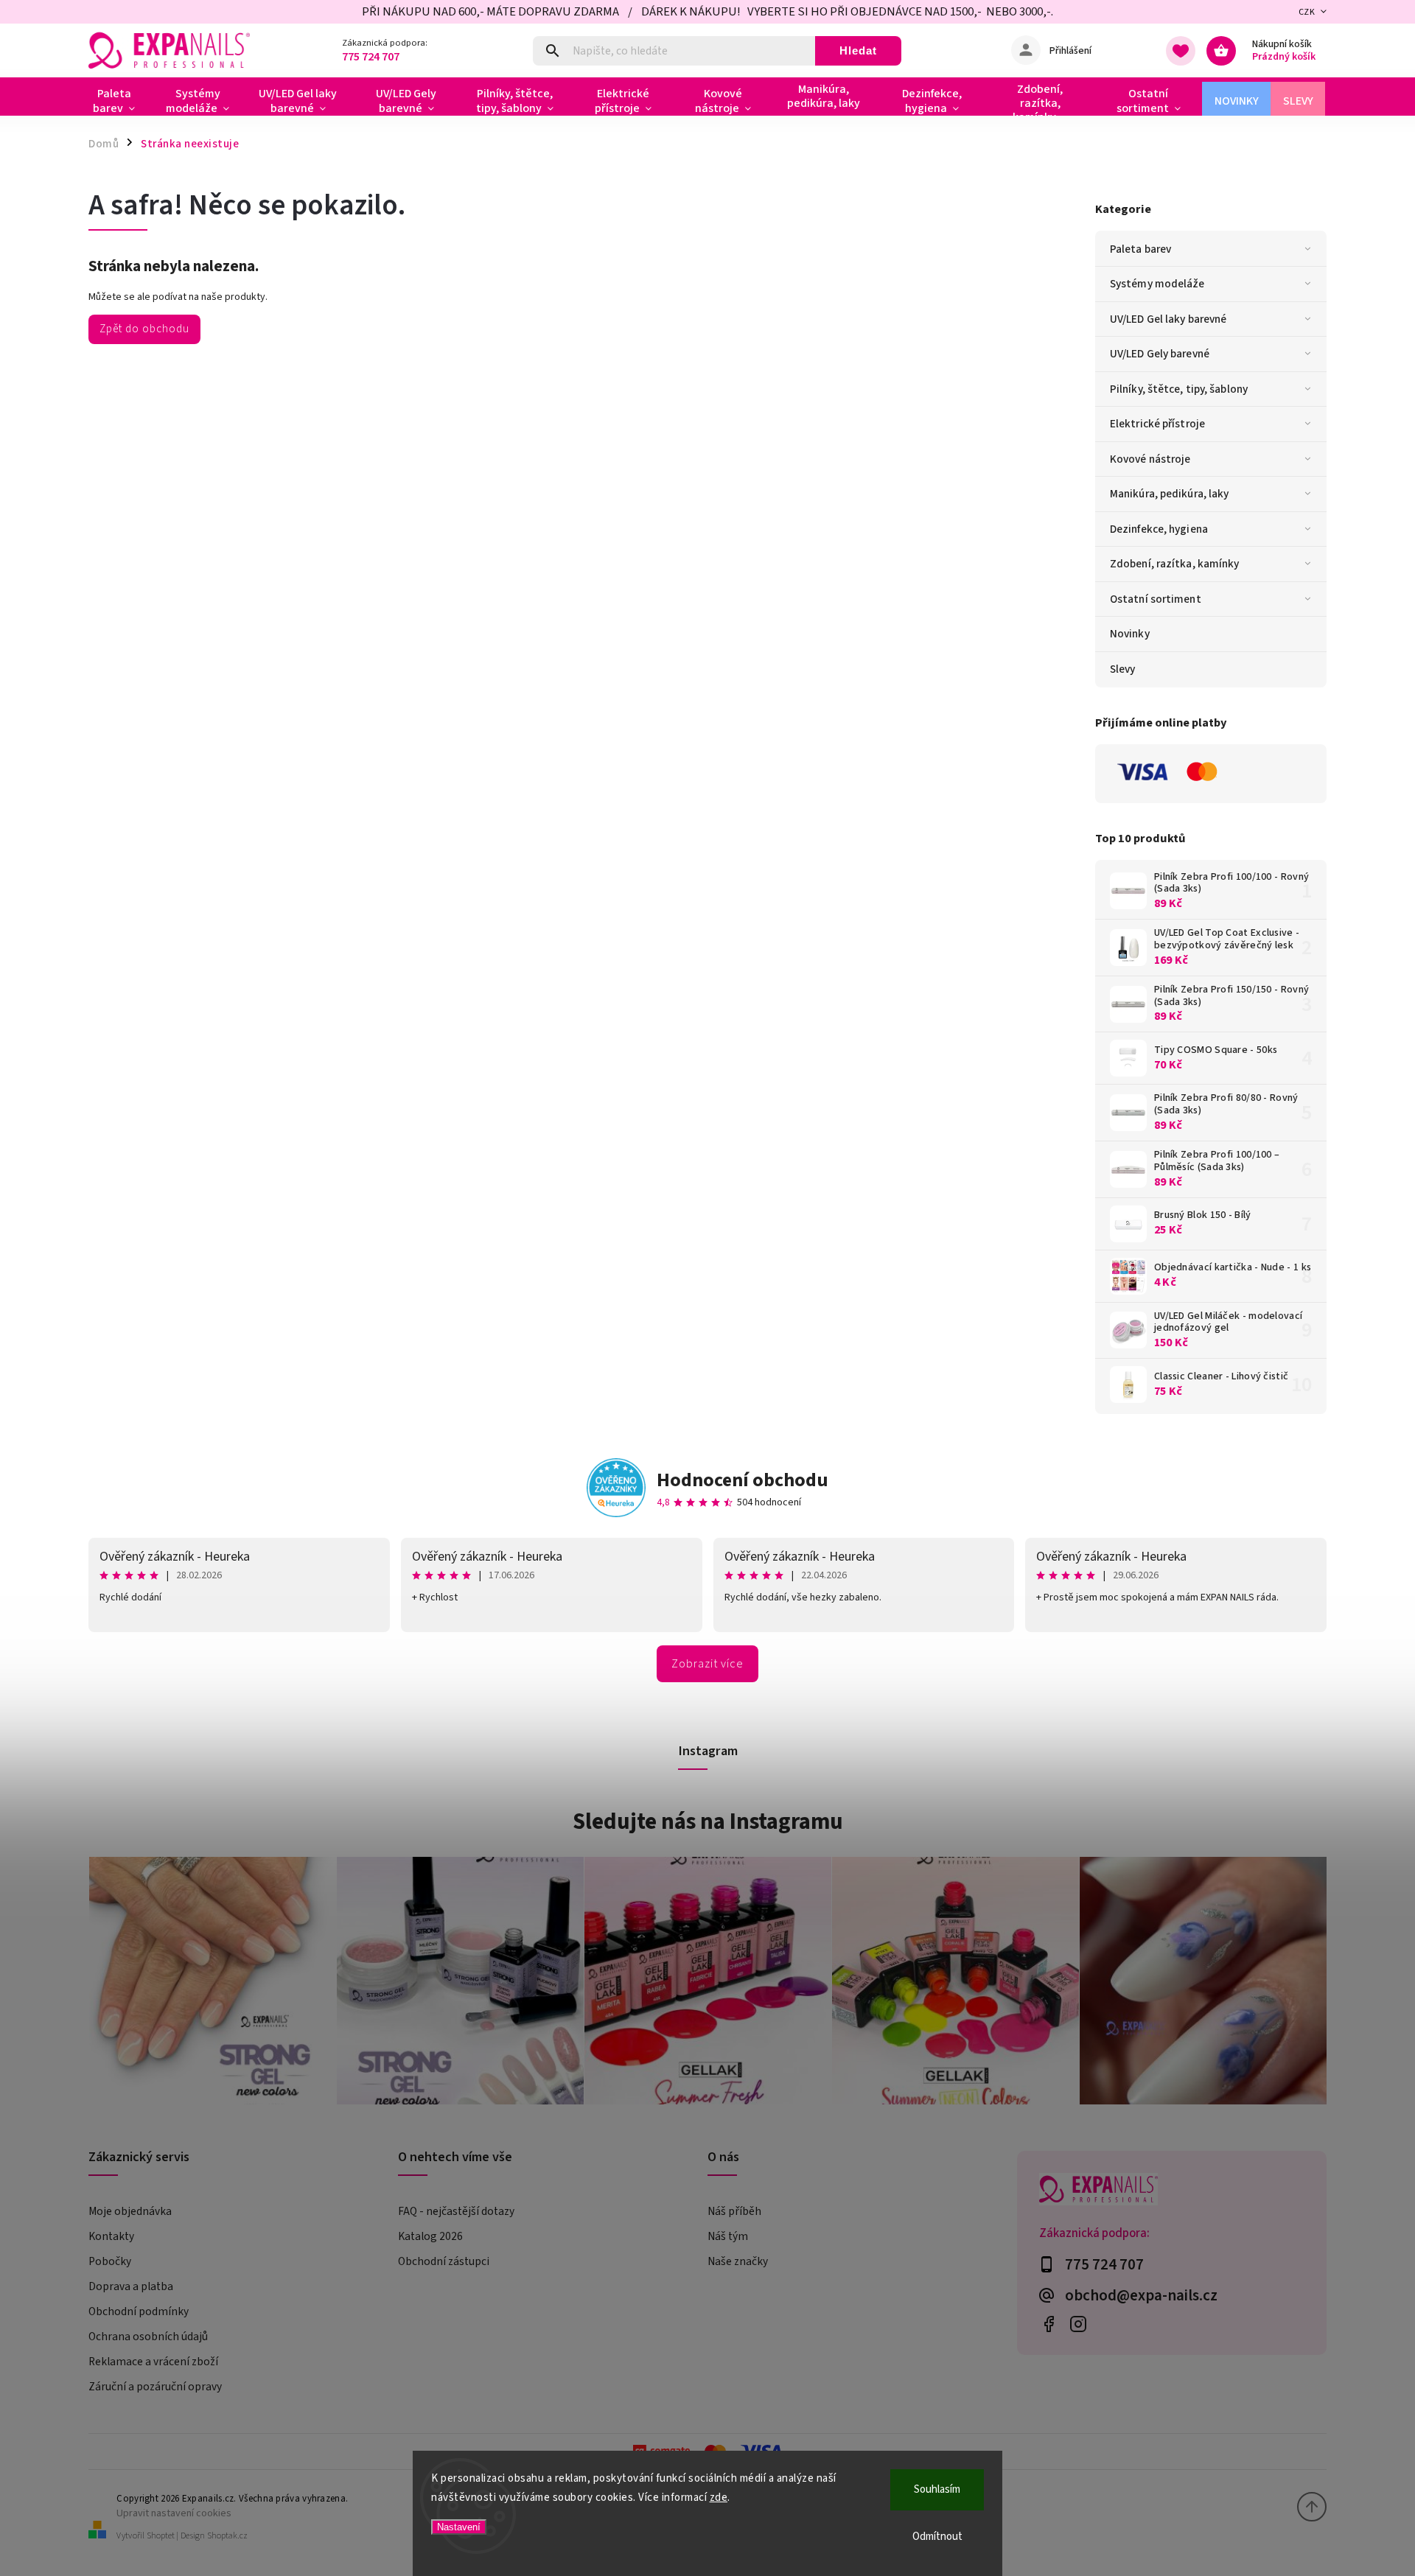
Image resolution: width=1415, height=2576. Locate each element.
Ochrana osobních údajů (148, 2337)
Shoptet (161, 2536)
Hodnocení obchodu (743, 1480)
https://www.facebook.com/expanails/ (1048, 2324)
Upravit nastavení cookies (174, 2513)
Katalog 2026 (430, 2236)
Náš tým (728, 2236)
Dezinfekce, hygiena (1159, 529)
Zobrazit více (707, 1664)
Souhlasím (937, 2489)
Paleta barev (1140, 249)
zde (719, 2498)
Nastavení (459, 2527)
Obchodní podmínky (139, 2311)
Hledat (858, 50)
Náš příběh (734, 2211)
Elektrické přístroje (1157, 424)
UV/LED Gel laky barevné (1168, 319)
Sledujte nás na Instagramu (708, 1821)
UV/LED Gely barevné (1160, 354)
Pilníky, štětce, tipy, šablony (1179, 389)
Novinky (1130, 634)
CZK (1307, 12)
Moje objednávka (130, 2211)
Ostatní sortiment (1156, 599)
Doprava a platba (131, 2286)
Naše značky (738, 2261)
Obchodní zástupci (444, 2261)
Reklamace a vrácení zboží (153, 2362)
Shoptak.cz (227, 2536)
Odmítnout (937, 2537)
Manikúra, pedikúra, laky (1169, 494)
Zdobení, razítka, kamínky (1175, 564)
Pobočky (110, 2261)
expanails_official (1078, 2324)
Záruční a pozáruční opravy (155, 2387)
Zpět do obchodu (144, 329)
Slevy (1123, 669)
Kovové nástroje (1150, 459)
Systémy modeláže (1157, 284)
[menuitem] (120, 101)
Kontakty (111, 2236)
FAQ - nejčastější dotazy (456, 2211)
